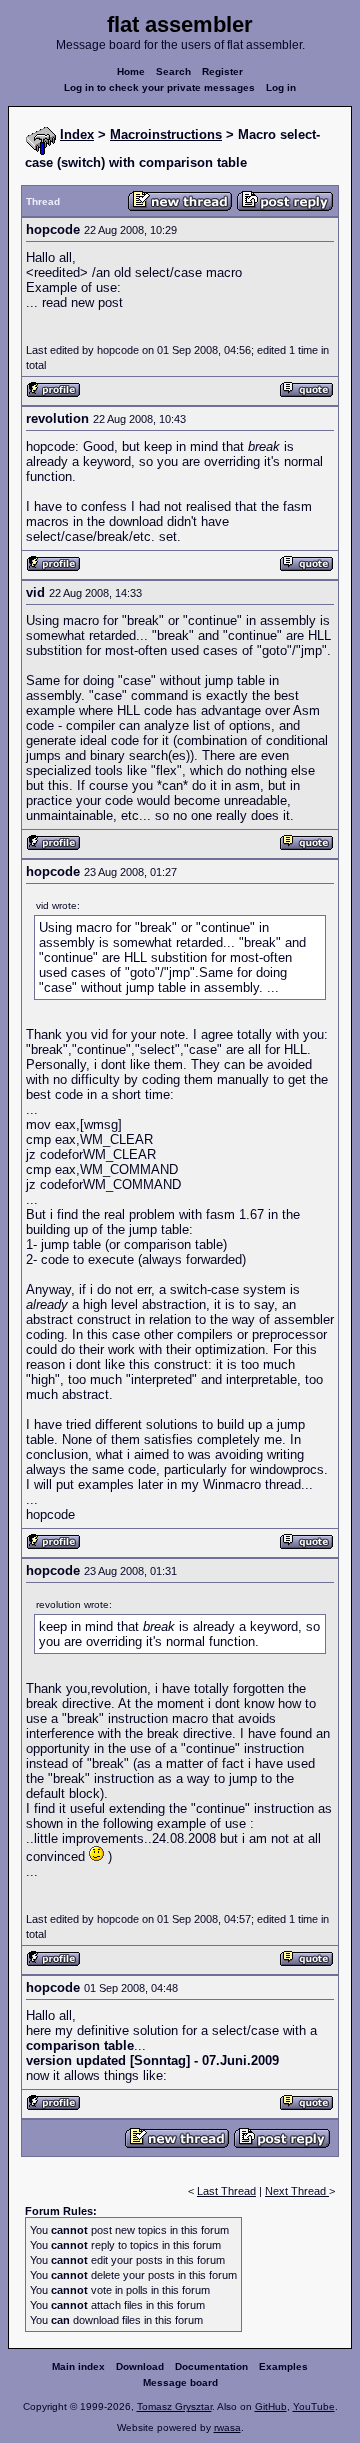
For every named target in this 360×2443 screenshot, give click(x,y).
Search (173, 71)
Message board (180, 2382)
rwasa (227, 2427)
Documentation (211, 2366)
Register (222, 71)
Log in (281, 87)
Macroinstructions (166, 134)
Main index (78, 2366)
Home (131, 71)
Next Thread (297, 2191)
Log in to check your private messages (159, 87)
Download (140, 2366)
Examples (283, 2366)
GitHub (271, 2406)
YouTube (314, 2406)
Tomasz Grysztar (174, 2406)
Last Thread (226, 2191)
